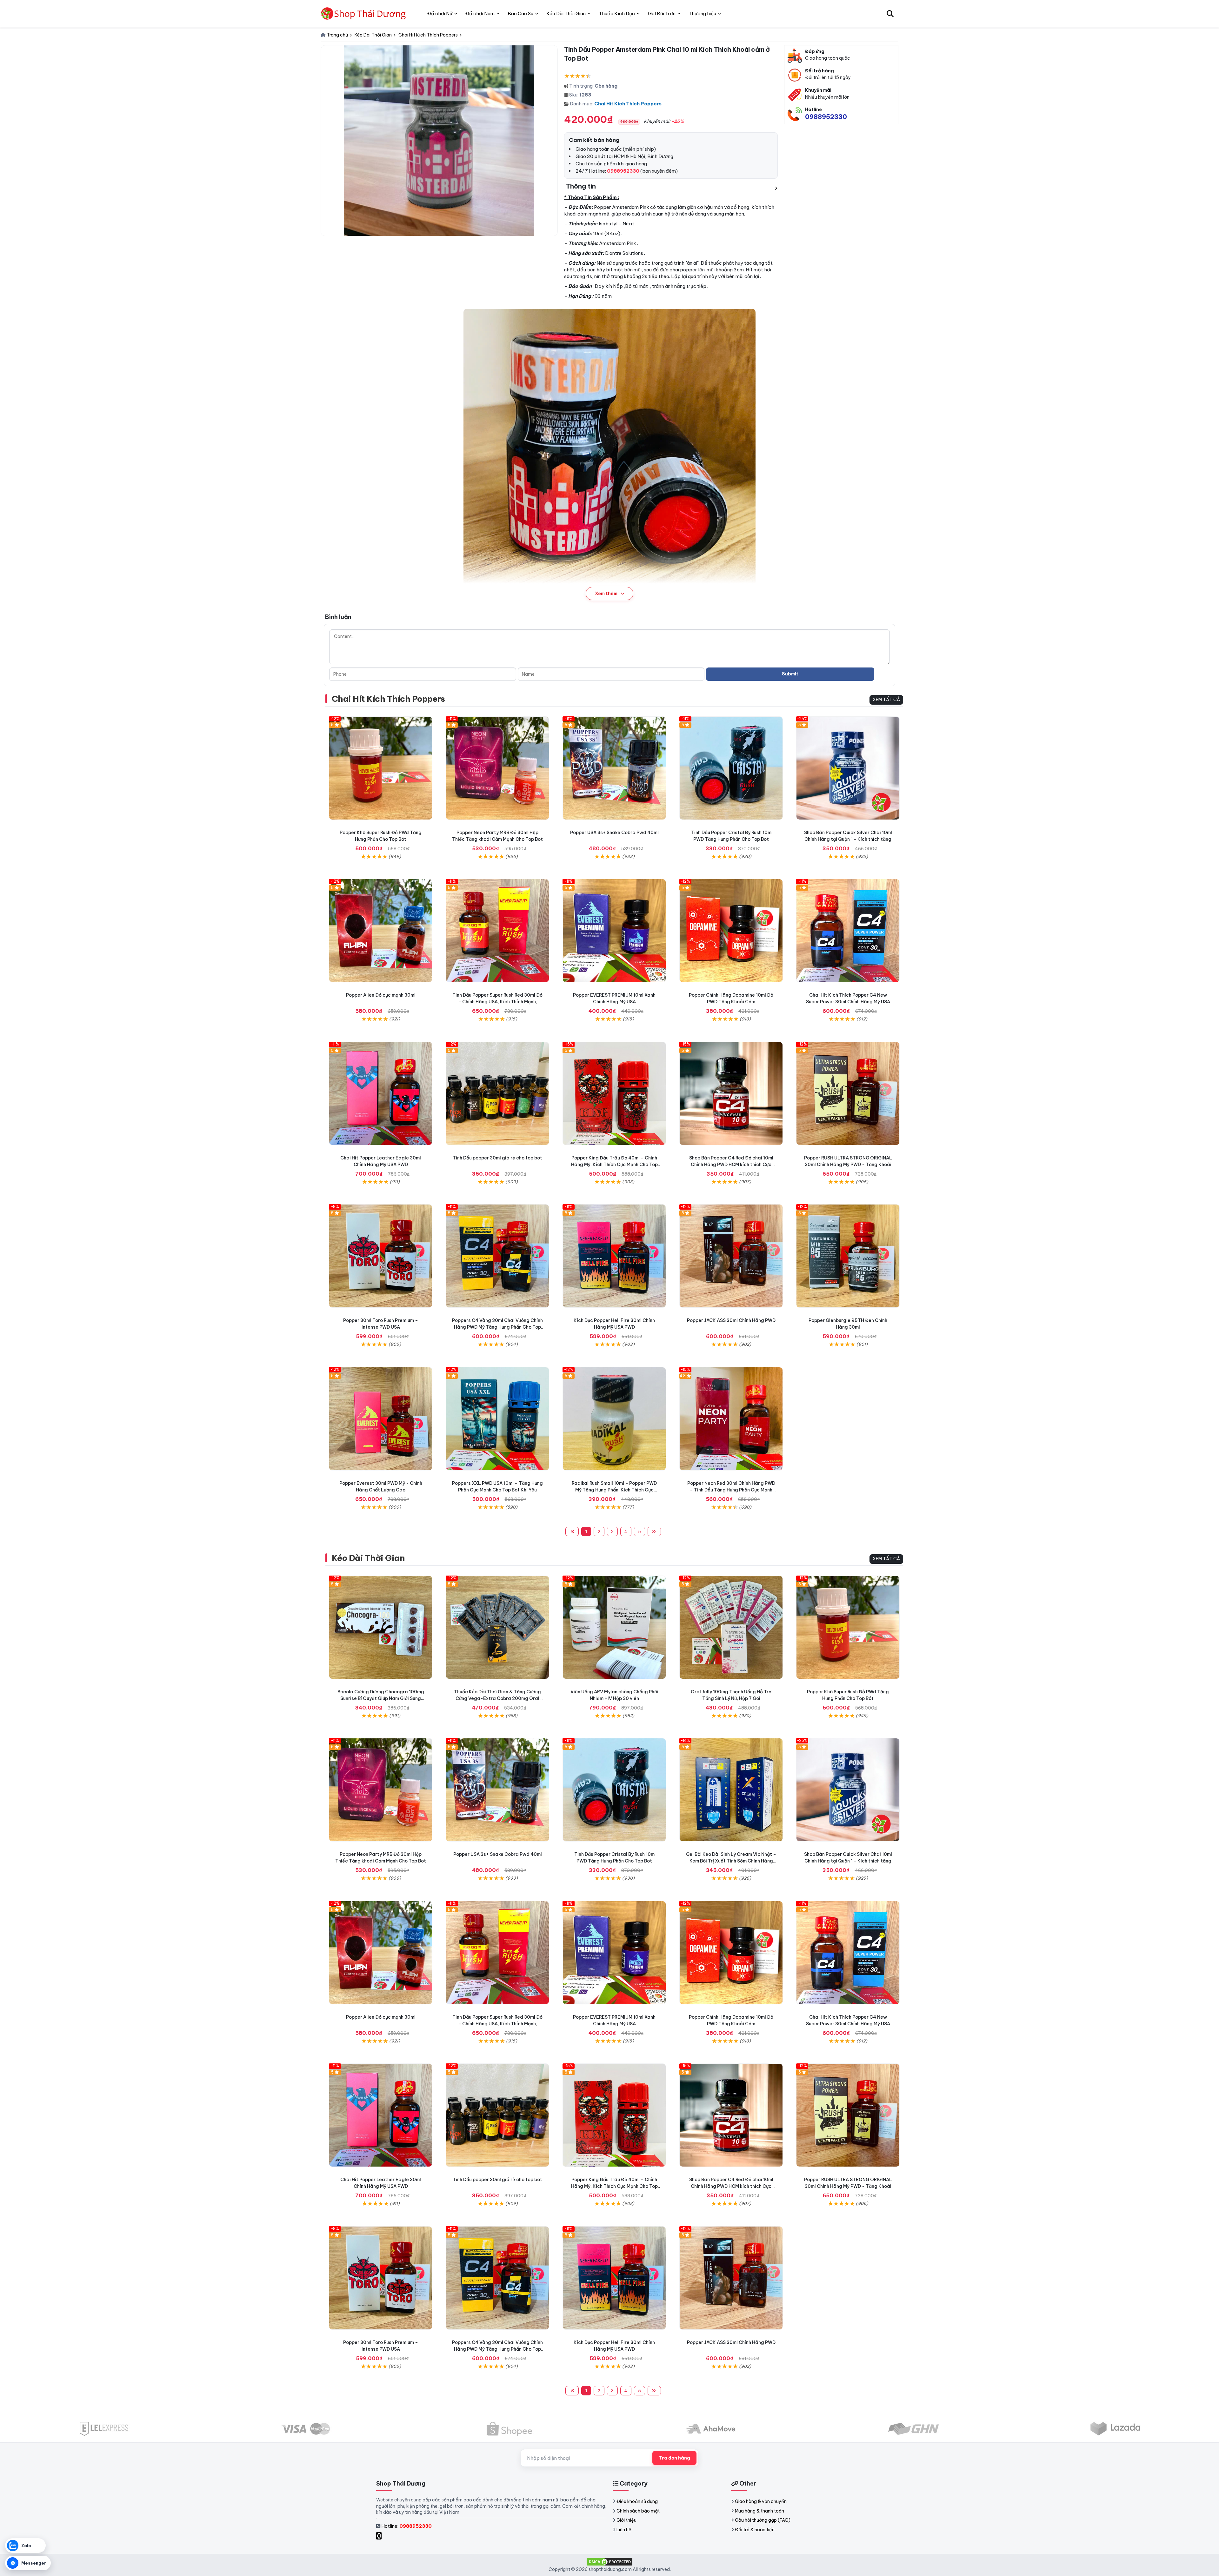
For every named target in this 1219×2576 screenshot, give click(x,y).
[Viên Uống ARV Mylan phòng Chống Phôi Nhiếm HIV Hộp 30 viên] (614, 1627)
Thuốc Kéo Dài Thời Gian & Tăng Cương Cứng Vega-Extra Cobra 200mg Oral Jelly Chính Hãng (497, 1698)
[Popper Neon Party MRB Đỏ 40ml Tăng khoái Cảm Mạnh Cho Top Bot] (497, 768)
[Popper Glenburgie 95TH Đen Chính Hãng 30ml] (848, 1256)
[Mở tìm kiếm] (890, 14)
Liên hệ (624, 2530)
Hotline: (406, 2526)
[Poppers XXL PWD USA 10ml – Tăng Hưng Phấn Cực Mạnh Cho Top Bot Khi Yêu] (497, 1419)
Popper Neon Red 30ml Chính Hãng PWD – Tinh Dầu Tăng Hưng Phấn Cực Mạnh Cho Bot (731, 1490)
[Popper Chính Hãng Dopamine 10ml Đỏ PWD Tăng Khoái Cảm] (731, 931)
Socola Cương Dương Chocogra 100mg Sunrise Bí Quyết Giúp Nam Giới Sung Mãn (381, 1698)
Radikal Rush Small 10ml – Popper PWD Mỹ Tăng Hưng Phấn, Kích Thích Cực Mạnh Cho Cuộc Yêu (614, 1490)
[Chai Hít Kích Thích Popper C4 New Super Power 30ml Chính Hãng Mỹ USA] (848, 931)
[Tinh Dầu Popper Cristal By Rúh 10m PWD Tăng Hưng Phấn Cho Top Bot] (731, 768)
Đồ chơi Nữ (440, 13)
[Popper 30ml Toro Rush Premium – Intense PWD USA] (381, 1256)
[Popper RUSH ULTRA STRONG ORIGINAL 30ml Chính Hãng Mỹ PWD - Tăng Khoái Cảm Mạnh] (848, 1093)
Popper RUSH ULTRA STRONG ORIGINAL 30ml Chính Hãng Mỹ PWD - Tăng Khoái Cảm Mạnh (848, 1165)
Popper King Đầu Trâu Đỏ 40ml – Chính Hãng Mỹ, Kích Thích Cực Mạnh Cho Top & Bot (614, 1165)
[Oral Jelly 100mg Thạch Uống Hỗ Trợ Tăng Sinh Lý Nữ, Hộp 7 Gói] (731, 1627)
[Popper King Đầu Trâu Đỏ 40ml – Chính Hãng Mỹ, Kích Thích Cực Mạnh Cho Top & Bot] (614, 1093)
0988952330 (826, 117)
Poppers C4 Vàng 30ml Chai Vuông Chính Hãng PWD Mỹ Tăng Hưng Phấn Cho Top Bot (497, 1327)
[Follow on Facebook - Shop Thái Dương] (380, 2536)
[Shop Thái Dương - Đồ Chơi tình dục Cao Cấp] (364, 14)
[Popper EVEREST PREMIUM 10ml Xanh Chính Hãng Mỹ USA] (614, 931)
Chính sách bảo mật (638, 2511)
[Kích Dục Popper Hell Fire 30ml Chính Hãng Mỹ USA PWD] (614, 1256)
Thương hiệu (702, 13)
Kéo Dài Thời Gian (368, 1558)
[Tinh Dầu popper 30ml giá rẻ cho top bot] (497, 1093)
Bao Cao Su (520, 13)
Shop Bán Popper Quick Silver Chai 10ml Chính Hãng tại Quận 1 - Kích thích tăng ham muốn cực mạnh (848, 839)
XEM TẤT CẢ (886, 700)
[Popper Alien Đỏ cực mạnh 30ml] (381, 931)
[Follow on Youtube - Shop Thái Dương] (386, 2536)
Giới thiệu (626, 2520)
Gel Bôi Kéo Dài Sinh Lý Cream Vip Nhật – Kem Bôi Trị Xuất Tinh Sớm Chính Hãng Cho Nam (731, 1861)
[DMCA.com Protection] (609, 2561)
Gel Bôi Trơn (662, 13)
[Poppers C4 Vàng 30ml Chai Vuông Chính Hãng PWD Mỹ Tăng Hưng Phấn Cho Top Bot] (497, 1256)
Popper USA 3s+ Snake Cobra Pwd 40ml (614, 833)
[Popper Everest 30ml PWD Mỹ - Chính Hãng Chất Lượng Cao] (381, 1419)
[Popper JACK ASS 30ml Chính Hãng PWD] (731, 1256)
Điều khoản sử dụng (637, 2501)
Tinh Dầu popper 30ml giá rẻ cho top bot (497, 1158)
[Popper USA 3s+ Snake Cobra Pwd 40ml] (614, 768)
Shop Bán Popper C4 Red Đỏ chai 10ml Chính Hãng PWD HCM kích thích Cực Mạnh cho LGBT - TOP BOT (731, 1165)
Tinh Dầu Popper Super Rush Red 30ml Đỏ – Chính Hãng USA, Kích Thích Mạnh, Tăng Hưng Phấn (497, 1002)
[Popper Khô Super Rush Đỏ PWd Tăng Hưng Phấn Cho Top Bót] (381, 768)
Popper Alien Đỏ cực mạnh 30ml (381, 995)
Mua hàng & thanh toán (759, 2511)
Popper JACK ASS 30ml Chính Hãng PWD (731, 1320)
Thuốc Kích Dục (617, 13)
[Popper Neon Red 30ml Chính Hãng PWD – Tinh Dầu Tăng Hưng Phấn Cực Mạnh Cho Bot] (731, 1419)
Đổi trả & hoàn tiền (755, 2530)
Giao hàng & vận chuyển (761, 2501)
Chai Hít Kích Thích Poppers (628, 104)
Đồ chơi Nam (480, 13)
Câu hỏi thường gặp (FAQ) (763, 2520)
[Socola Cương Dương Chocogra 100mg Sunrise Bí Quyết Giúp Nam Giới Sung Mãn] (381, 1627)
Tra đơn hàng (674, 2458)
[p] (731, 1093)
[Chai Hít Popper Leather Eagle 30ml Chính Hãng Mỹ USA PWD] (381, 1093)
